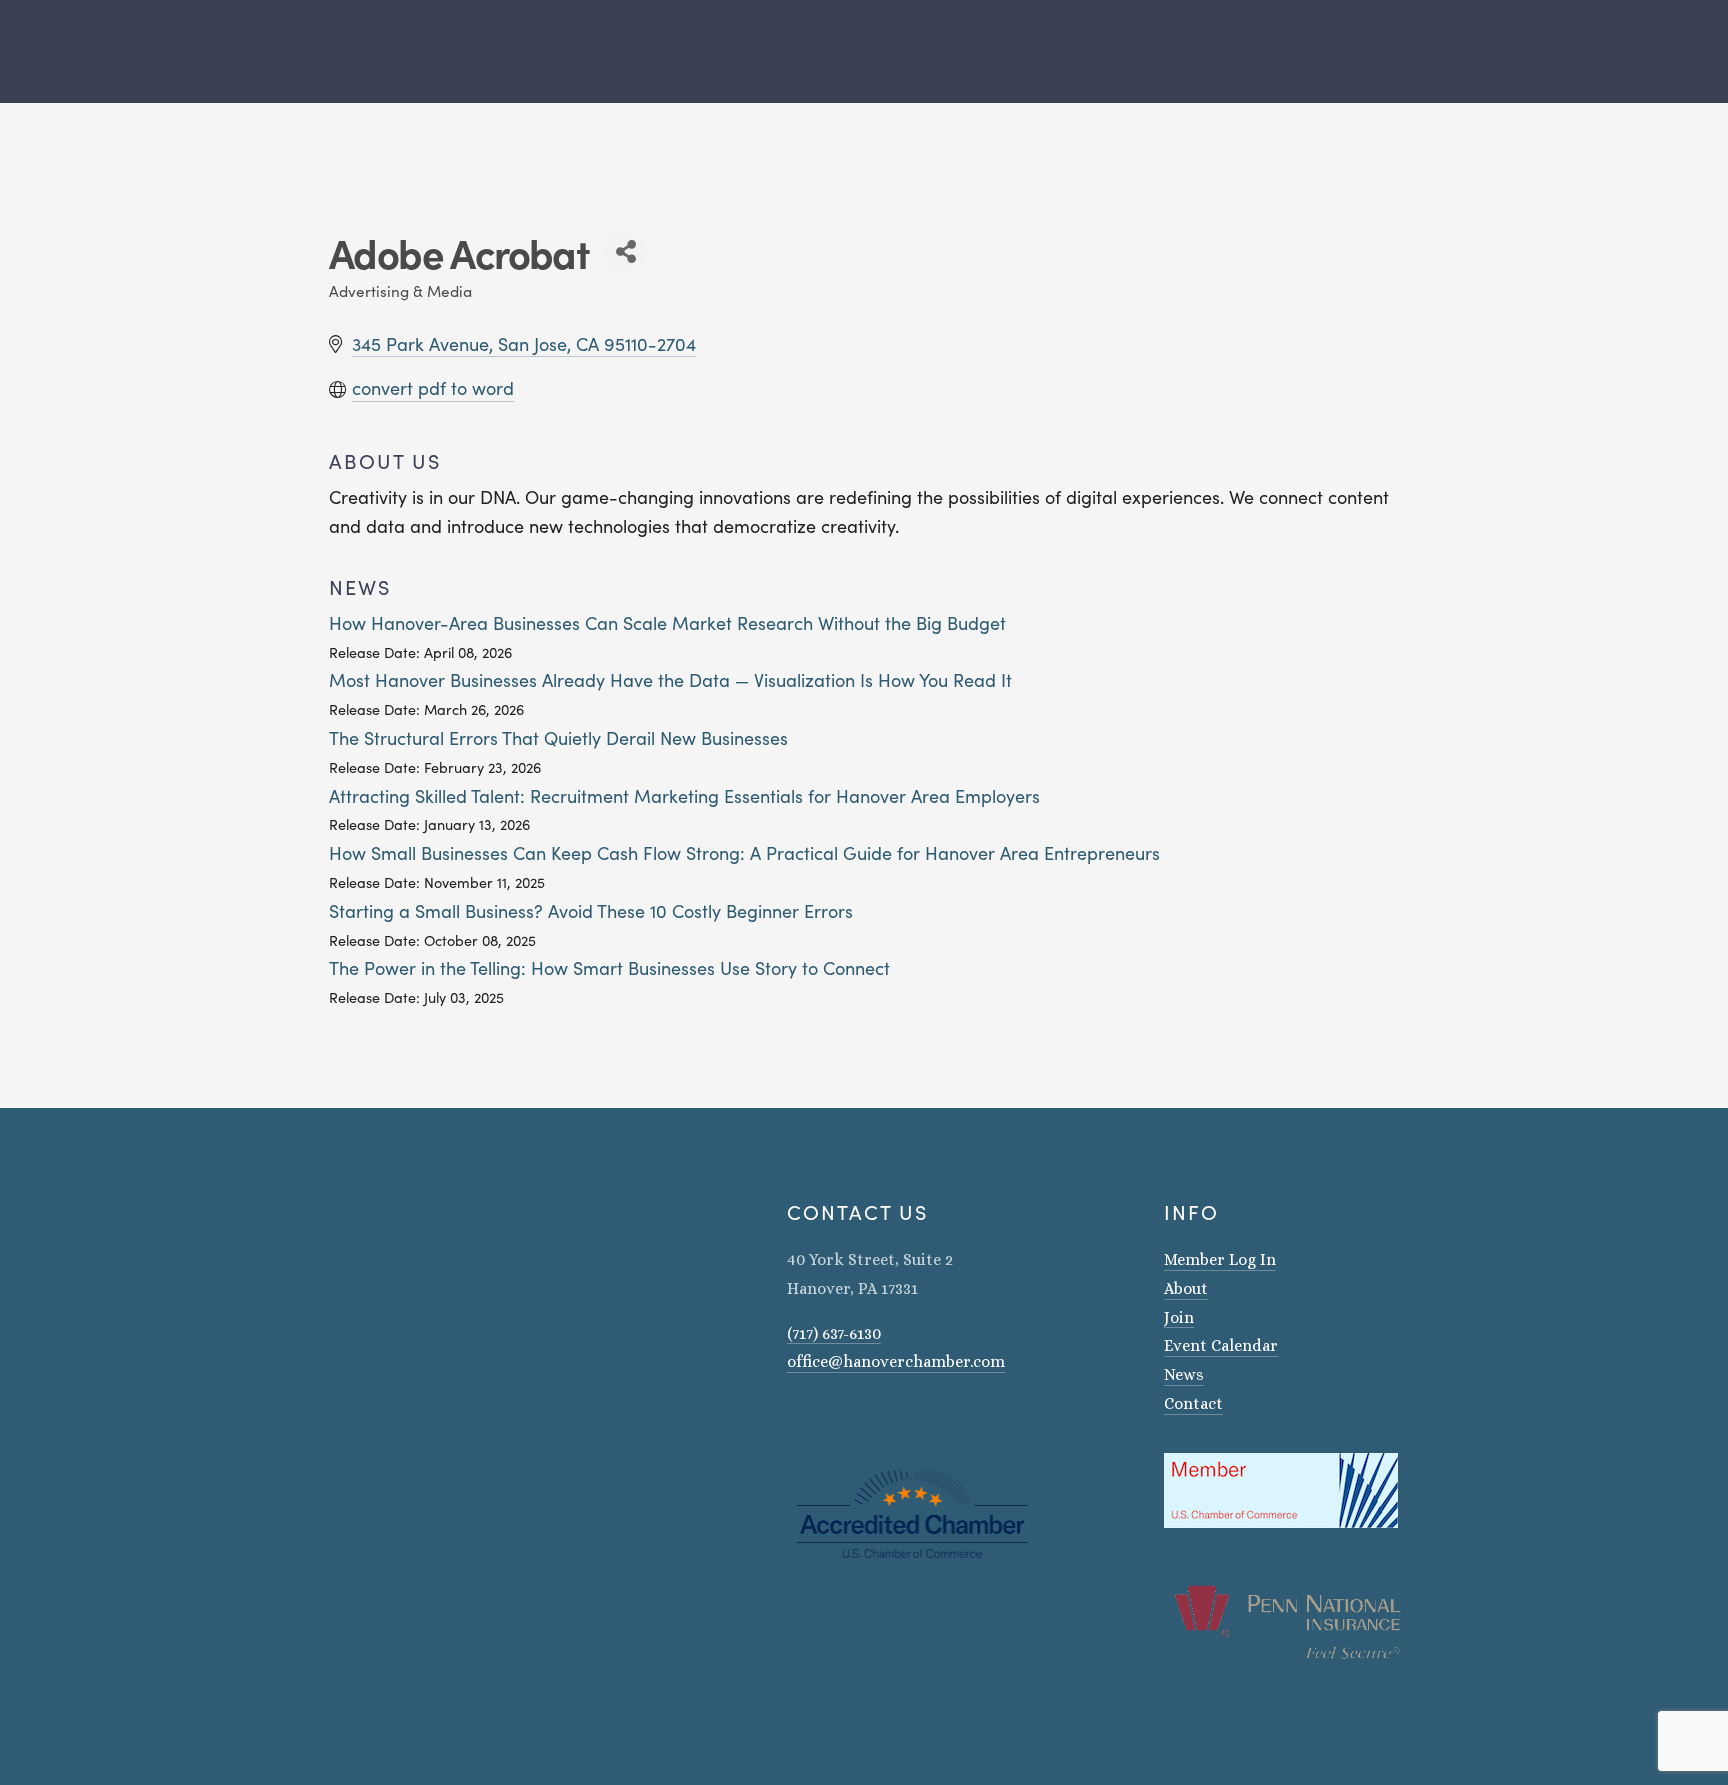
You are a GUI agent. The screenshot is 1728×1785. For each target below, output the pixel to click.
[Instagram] (795, 1419)
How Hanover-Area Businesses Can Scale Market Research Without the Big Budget (667, 623)
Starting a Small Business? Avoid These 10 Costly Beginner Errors (591, 911)
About (1186, 1288)
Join (1179, 1317)
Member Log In (1220, 1259)
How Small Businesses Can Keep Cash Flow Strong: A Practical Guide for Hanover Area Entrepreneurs (744, 853)
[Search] (321, 51)
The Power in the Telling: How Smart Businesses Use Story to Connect (609, 968)
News (1184, 1374)
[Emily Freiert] (847, 1419)
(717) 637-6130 (834, 1333)
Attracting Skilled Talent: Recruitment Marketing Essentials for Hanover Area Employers (684, 796)
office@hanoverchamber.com (896, 1361)
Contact (1193, 1403)
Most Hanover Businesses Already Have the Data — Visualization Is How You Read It (670, 680)
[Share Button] (625, 251)
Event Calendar (1221, 1345)
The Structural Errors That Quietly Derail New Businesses (558, 738)
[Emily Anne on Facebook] (821, 1419)
